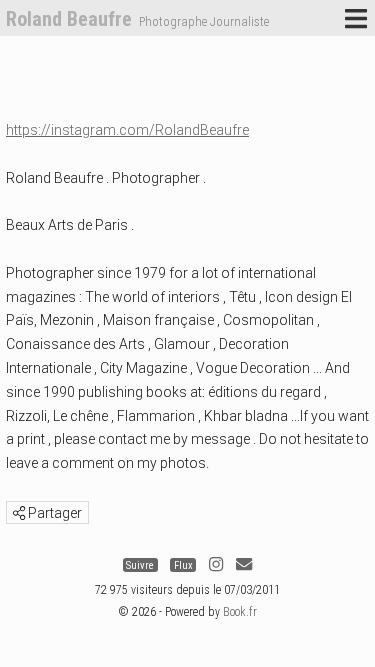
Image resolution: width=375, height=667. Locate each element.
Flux (183, 565)
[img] (19, 513)
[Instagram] (216, 565)
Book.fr (240, 612)
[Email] (244, 565)
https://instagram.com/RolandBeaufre (127, 130)
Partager (53, 513)
